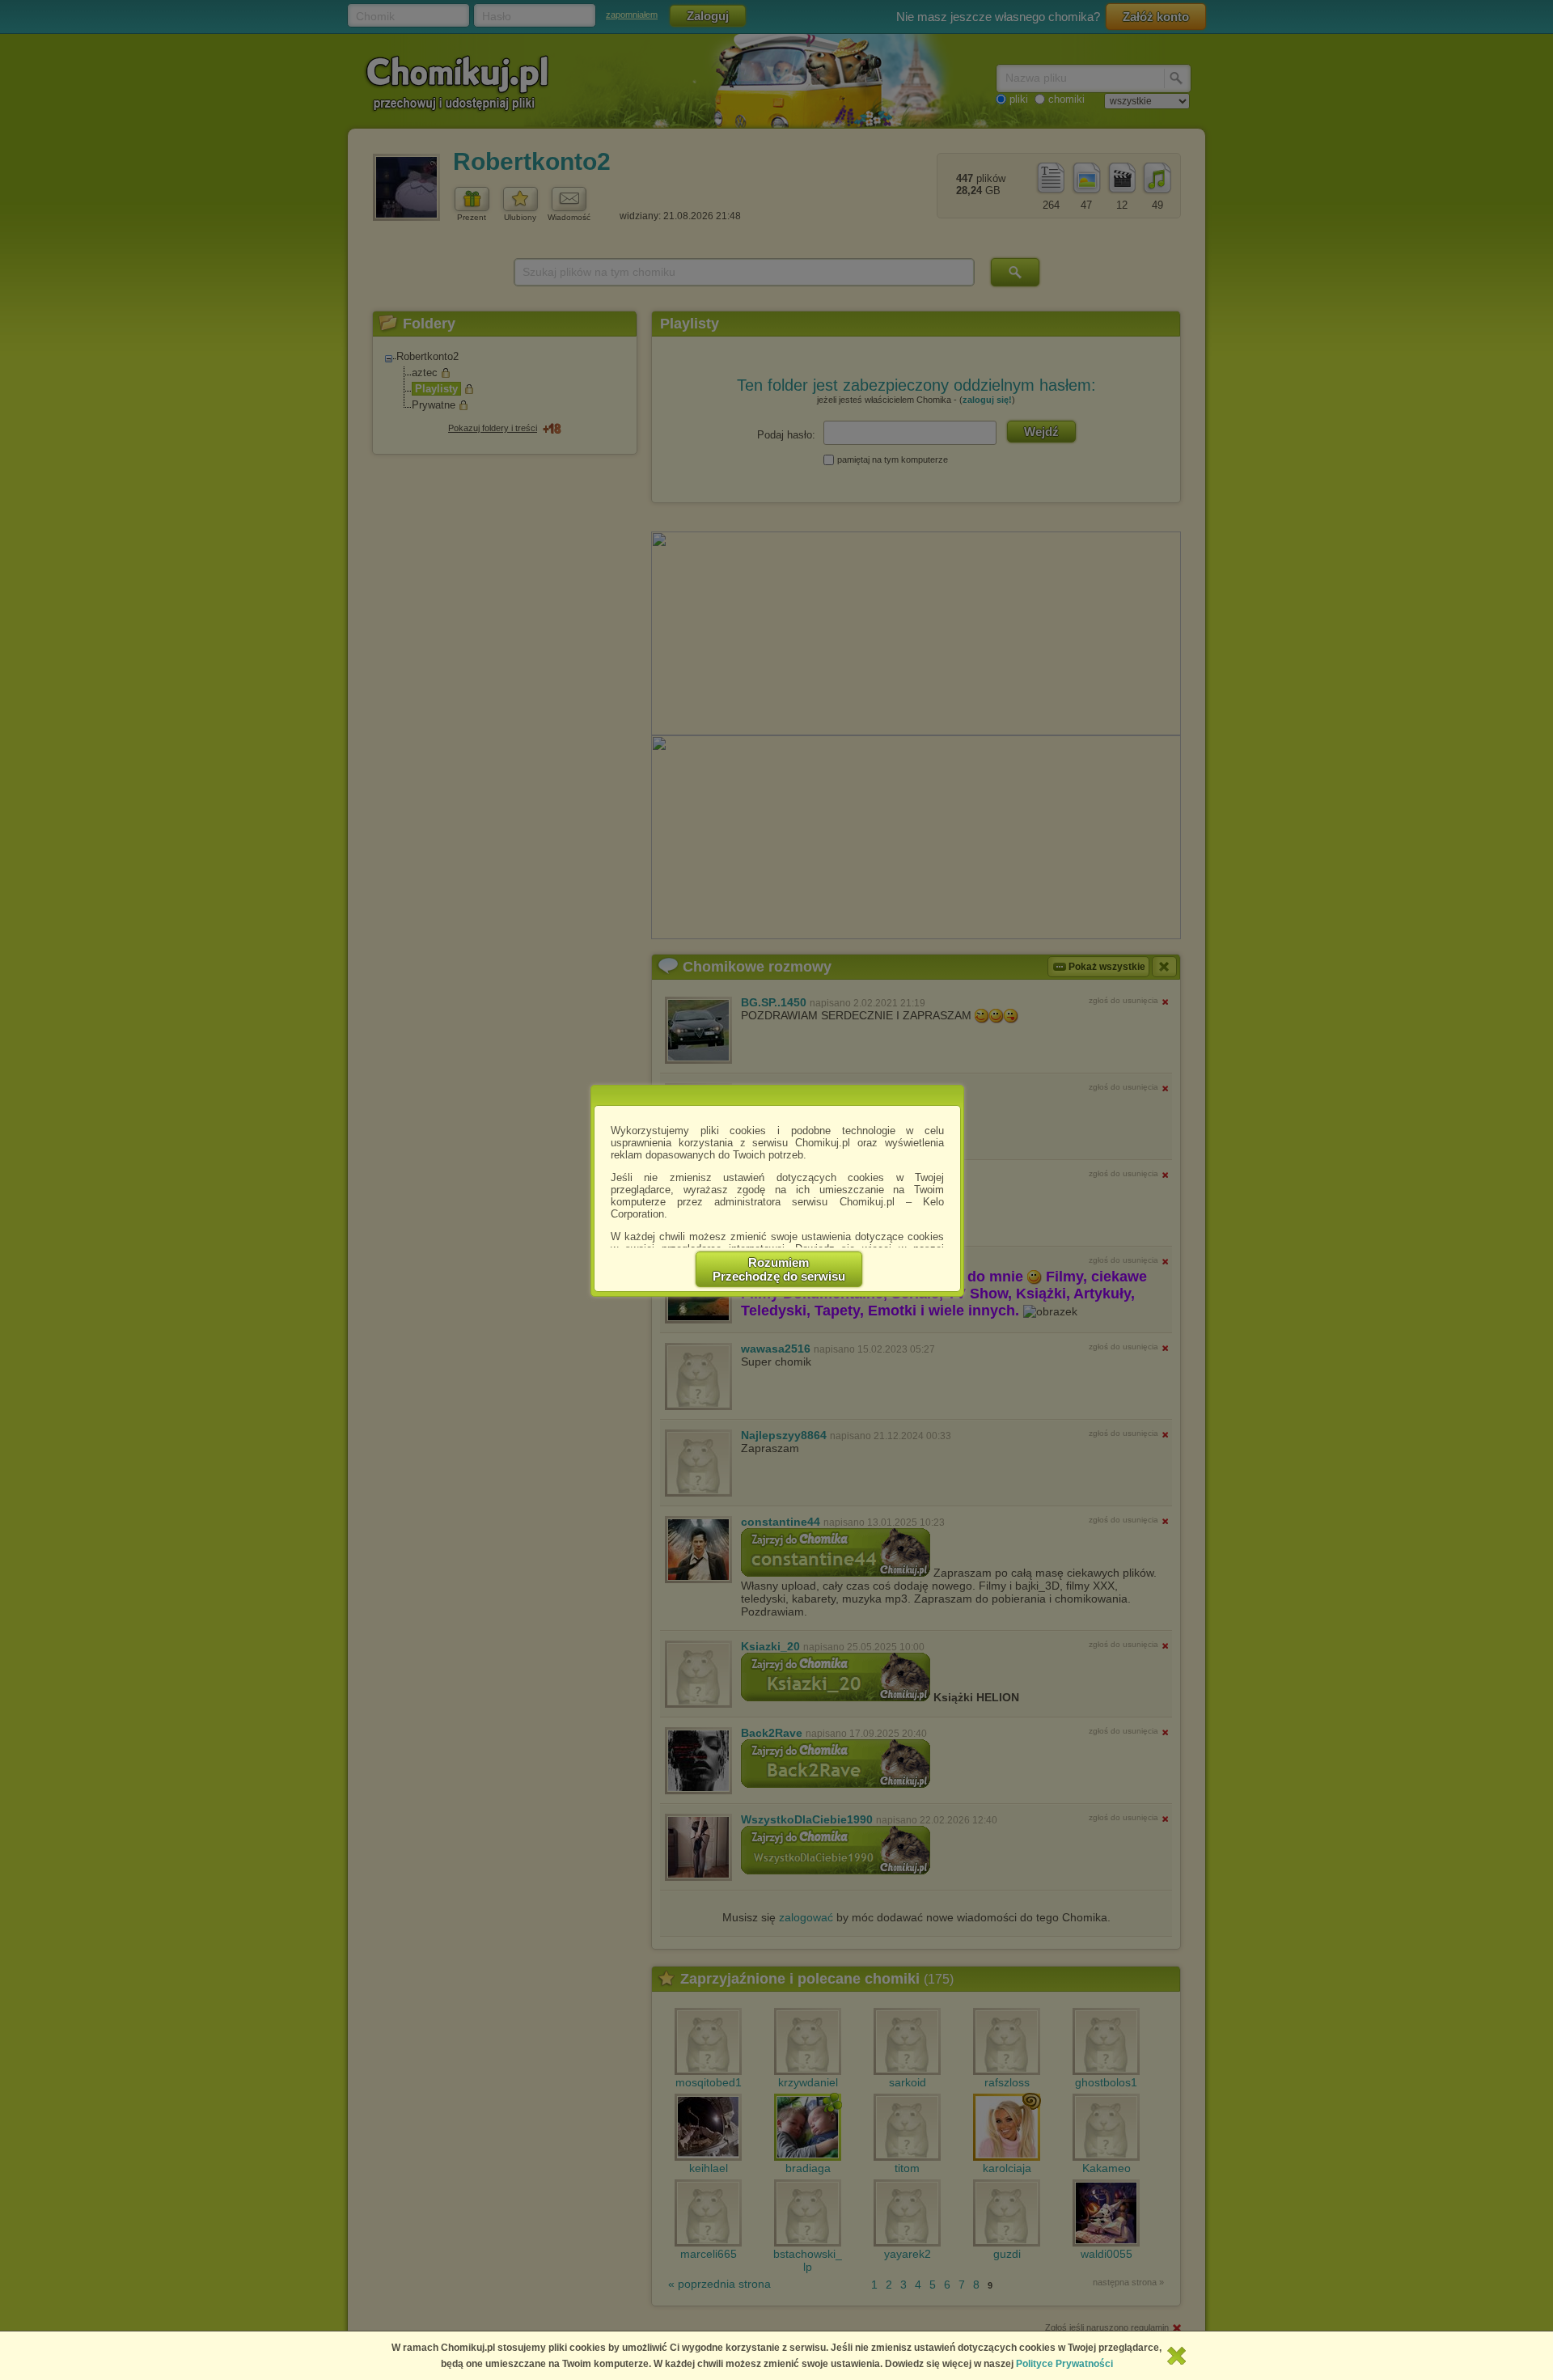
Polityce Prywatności (1064, 2364)
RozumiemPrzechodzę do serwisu (779, 1269)
